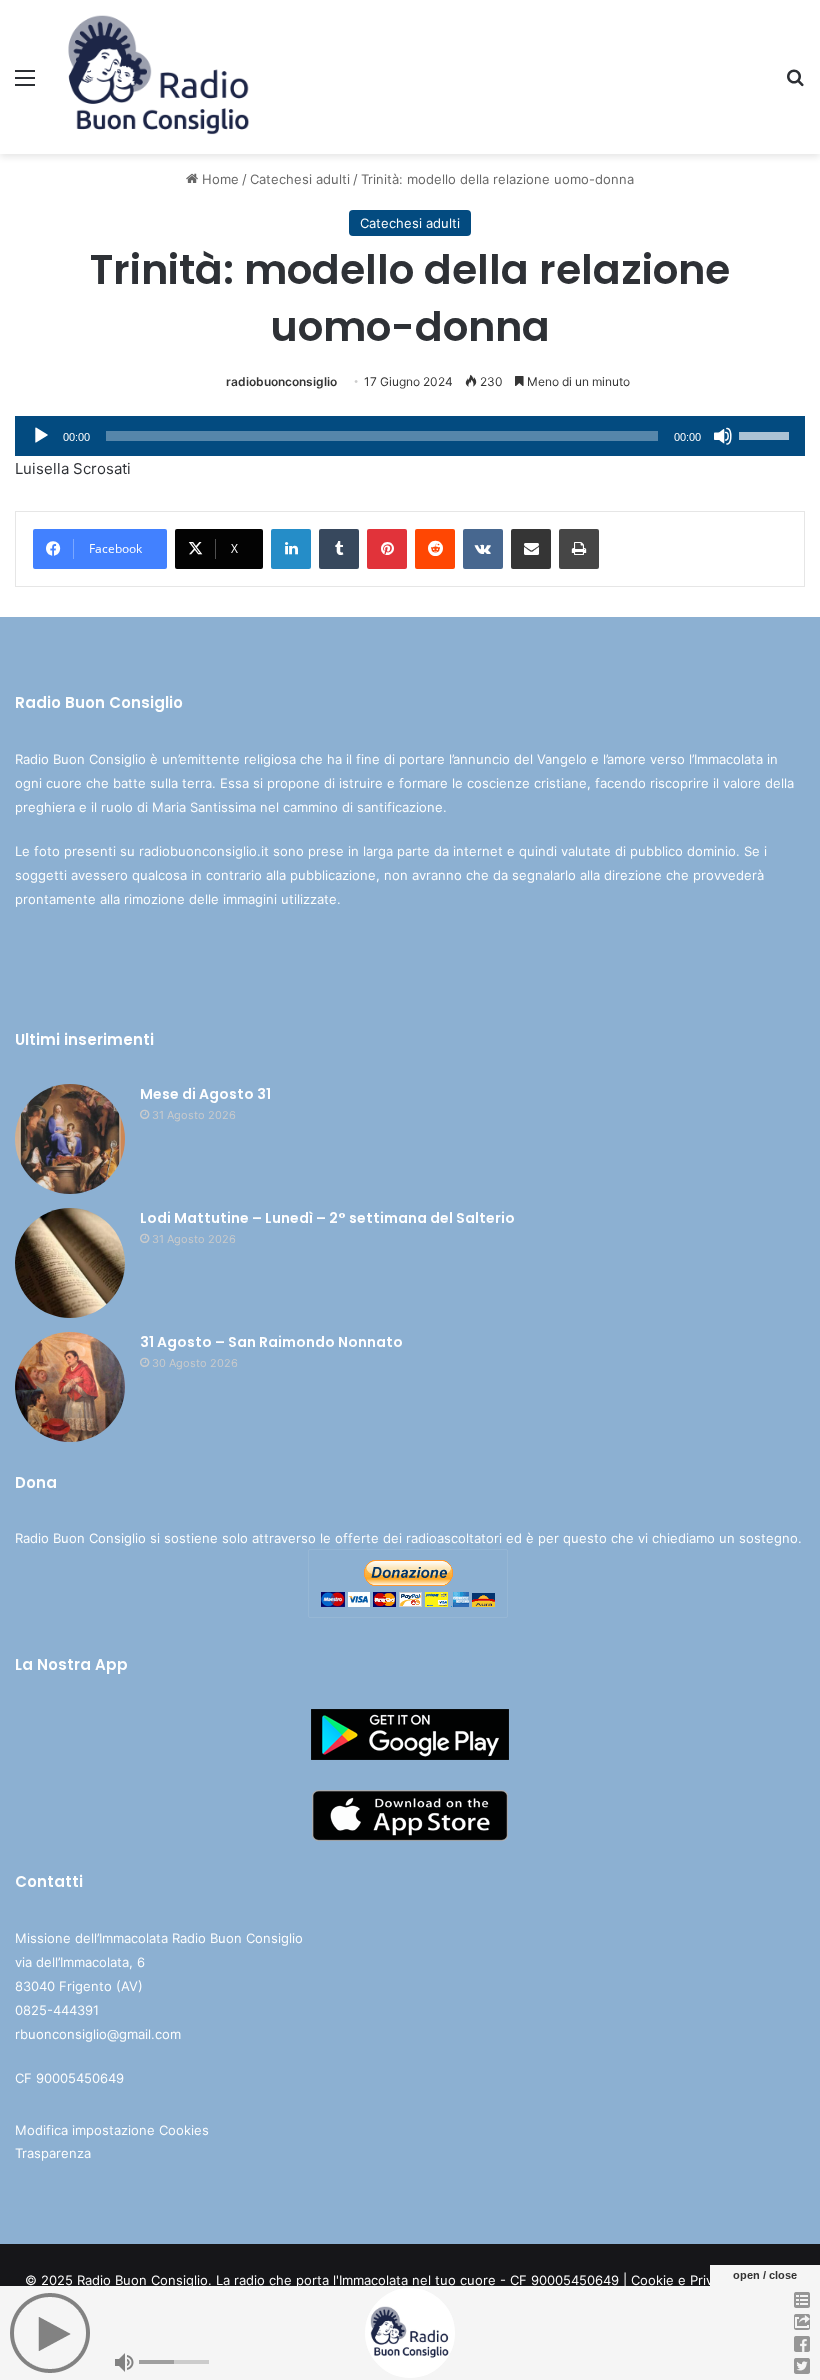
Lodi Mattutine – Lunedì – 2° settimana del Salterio (327, 1218)
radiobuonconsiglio (281, 381)
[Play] (41, 436)
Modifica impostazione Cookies (112, 2130)
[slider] (767, 434)
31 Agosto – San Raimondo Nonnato (271, 1342)
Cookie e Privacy (682, 2280)
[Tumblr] (339, 549)
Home (218, 179)
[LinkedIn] (291, 549)
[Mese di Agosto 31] (70, 1139)
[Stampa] (579, 549)
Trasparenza (53, 2153)
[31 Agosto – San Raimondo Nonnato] (70, 1387)
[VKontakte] (483, 549)
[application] (410, 436)
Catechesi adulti (300, 179)
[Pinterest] (387, 549)
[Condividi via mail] (531, 549)
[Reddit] (435, 549)
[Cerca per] (795, 84)
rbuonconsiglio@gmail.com (98, 2034)
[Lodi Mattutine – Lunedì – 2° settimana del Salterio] (70, 1263)
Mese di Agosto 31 (205, 1094)
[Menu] (25, 84)
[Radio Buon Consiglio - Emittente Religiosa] (160, 77)
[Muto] (723, 436)
